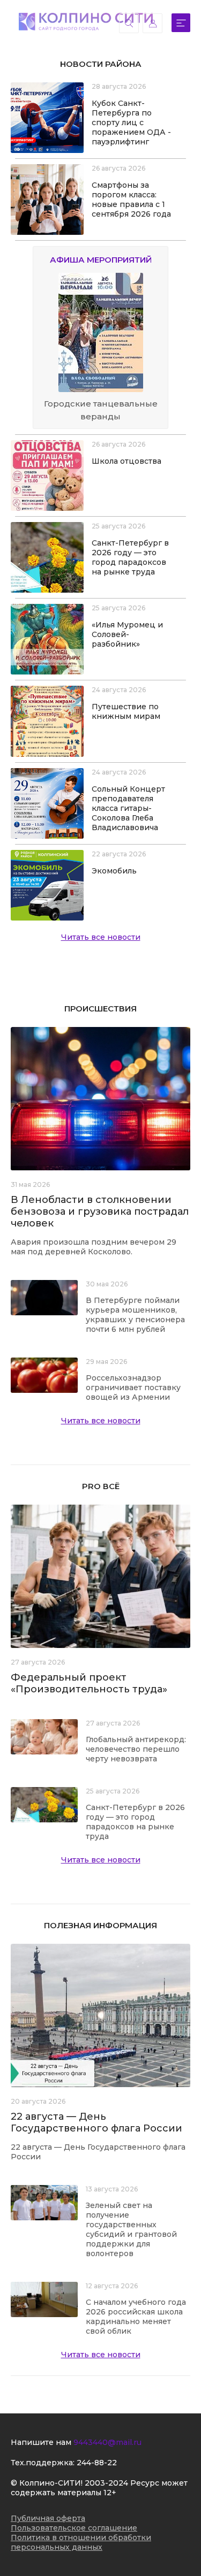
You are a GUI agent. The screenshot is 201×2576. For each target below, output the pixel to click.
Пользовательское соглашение (74, 2528)
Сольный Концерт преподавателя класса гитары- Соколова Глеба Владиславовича (128, 808)
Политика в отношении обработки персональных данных (81, 2542)
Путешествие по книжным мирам (126, 711)
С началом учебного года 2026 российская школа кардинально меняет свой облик (136, 2317)
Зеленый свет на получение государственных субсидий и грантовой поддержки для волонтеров (131, 2229)
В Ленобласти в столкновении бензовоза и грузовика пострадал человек (100, 1212)
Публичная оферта (48, 2518)
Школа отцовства (126, 461)
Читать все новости (101, 937)
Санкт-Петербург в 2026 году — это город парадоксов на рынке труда (130, 557)
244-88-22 (97, 2463)
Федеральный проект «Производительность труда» (89, 1683)
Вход (152, 23)
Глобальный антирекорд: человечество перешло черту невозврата (136, 1749)
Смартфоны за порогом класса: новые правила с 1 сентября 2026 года (131, 200)
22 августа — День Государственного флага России (96, 2122)
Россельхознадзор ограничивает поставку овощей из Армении (133, 1387)
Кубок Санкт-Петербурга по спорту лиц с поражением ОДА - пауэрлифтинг (131, 122)
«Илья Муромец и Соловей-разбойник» (127, 634)
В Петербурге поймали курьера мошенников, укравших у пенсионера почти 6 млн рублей (135, 1315)
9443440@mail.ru (107, 2442)
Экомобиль (114, 871)
